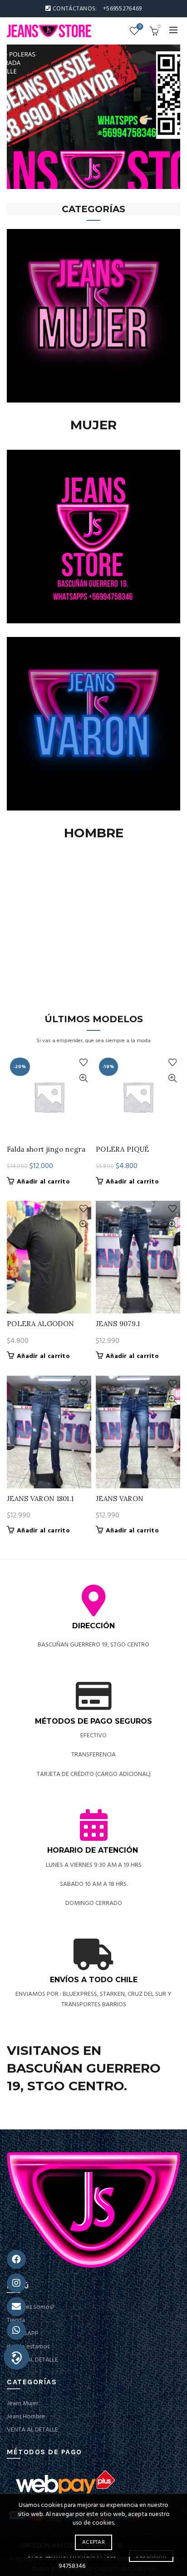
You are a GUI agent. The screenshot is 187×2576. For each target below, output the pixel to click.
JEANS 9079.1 (118, 1324)
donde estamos (28, 2347)
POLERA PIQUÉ (123, 1149)
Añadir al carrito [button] (43, 1182)
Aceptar (93, 2542)
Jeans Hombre (26, 2417)
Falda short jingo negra (46, 1149)
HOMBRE (94, 833)
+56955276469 (123, 9)
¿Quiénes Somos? (31, 2307)
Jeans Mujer (22, 2404)
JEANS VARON (120, 1499)
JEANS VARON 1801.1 (40, 1499)
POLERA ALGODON (40, 1324)
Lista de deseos (140, 27)
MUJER (93, 425)
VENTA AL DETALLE (32, 2360)
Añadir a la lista (83, 1062)
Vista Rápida (83, 1078)
